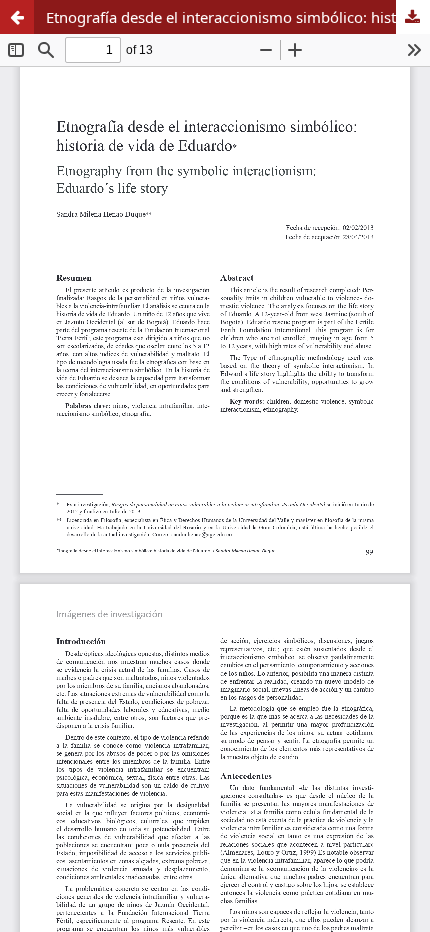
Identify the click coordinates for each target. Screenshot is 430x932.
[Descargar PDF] (413, 17)
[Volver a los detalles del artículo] (17, 17)
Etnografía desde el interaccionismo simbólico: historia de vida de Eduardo (238, 17)
